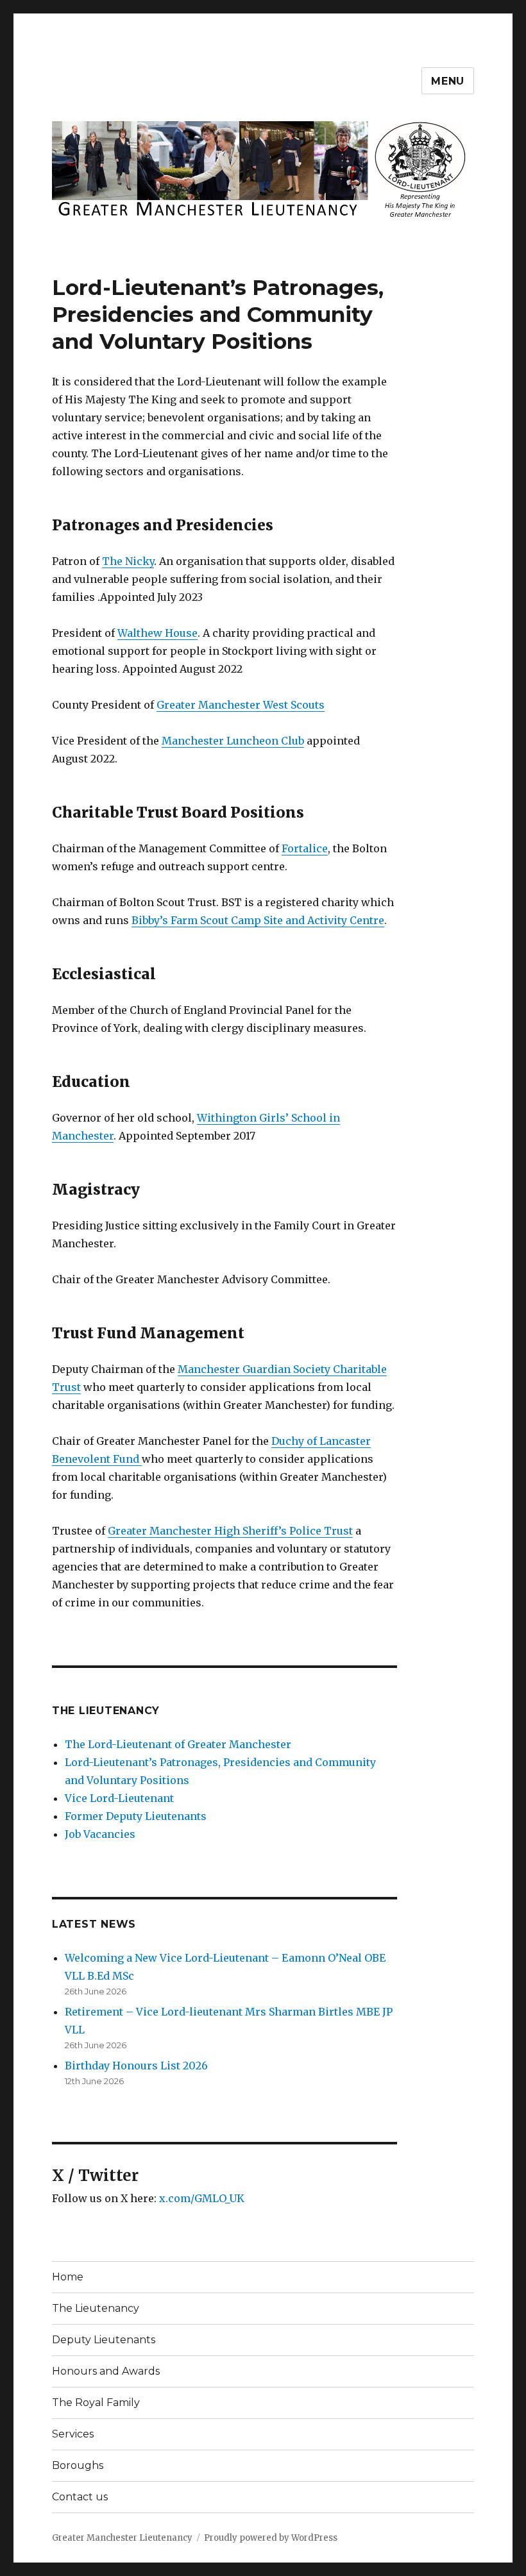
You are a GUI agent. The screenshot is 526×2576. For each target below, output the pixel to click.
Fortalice (305, 848)
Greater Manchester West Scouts (241, 705)
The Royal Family (96, 2403)
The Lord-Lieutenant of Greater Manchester (178, 1744)
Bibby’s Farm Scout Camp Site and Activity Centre (258, 920)
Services (73, 2434)
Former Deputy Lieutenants (136, 1816)
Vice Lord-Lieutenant (119, 1798)
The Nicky (128, 561)
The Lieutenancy (106, 1711)
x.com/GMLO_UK (202, 2198)
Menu (448, 81)
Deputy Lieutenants (104, 2340)
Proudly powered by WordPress (271, 2538)
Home (68, 2277)
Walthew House (157, 633)
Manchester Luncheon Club (233, 741)
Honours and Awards (106, 2371)
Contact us (80, 2497)
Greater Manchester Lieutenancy (122, 2538)
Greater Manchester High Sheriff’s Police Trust (230, 1531)
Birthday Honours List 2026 (136, 2066)
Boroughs (78, 2465)
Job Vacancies (100, 1834)
